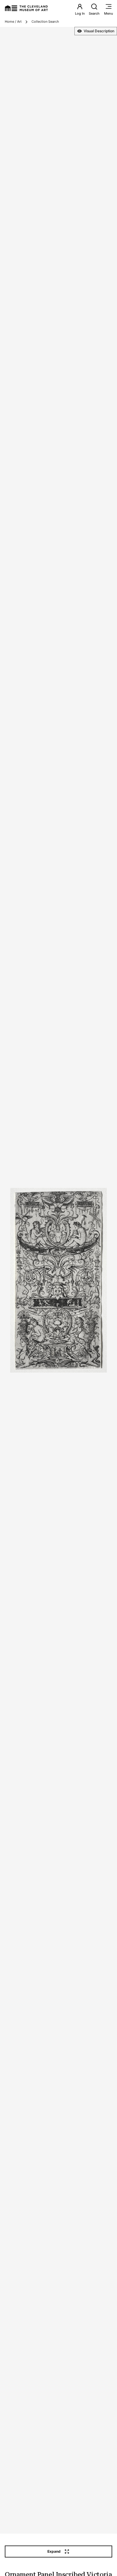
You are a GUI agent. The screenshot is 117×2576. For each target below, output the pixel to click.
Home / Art (13, 22)
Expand (54, 2551)
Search (94, 13)
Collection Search (45, 22)
